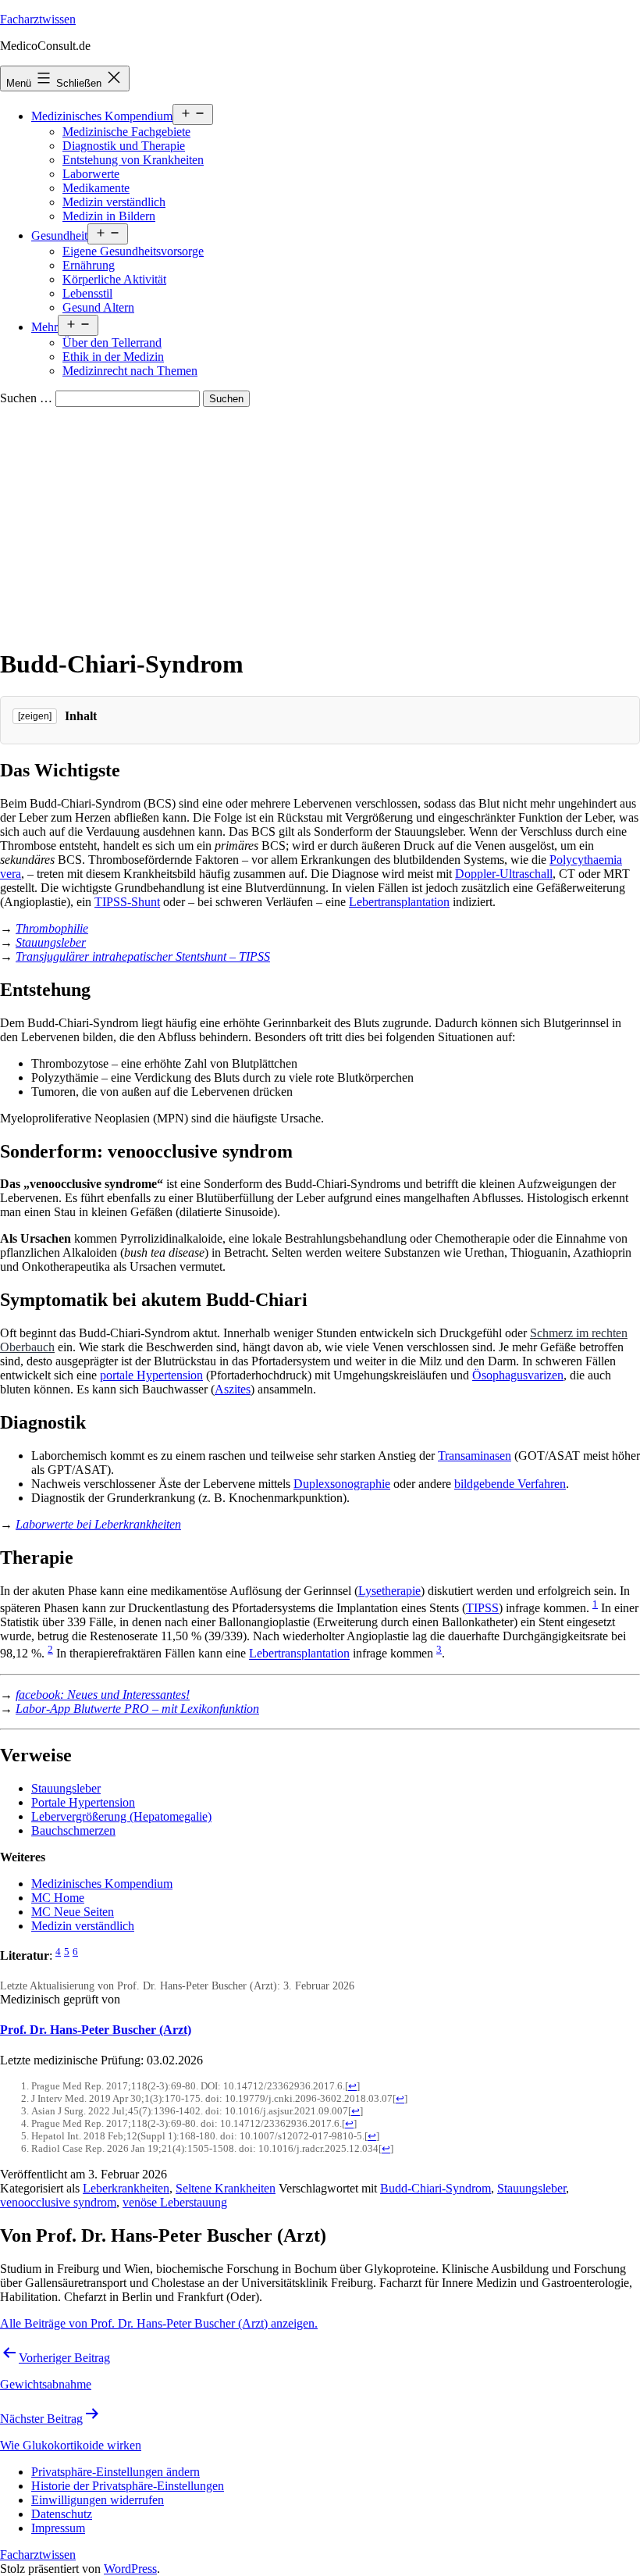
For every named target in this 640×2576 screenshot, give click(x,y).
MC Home (58, 1898)
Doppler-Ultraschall (504, 874)
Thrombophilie (52, 928)
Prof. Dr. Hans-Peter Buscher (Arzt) (96, 2030)
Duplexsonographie (342, 1484)
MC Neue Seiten (73, 1912)
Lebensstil (87, 293)
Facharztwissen (38, 19)
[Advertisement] (320, 524)
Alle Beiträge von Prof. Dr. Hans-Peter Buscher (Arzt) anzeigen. (159, 2323)
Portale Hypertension (83, 1802)
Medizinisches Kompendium (102, 116)
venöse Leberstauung (175, 2202)
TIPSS (482, 1608)
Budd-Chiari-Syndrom (436, 2188)
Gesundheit (59, 235)
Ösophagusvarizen (518, 1375)
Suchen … (26, 398)
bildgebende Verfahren (510, 1484)
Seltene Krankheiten (226, 2188)
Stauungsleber (51, 942)
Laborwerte (91, 174)
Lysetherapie (389, 1591)
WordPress (130, 2569)
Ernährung (89, 265)
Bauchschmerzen (73, 1830)
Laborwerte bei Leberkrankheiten (98, 1524)
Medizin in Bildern (109, 216)
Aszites (233, 1389)
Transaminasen (475, 1456)
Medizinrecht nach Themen (130, 371)
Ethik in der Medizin (113, 357)
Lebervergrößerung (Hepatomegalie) (121, 1816)
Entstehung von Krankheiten (133, 160)
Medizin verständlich (114, 202)
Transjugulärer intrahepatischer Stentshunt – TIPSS (143, 956)
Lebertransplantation (399, 902)
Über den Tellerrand (112, 343)
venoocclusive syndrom (58, 2202)
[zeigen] (35, 716)
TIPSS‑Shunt (127, 902)
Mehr (44, 327)
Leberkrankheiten (126, 2188)
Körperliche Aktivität (114, 279)
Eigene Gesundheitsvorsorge (133, 251)
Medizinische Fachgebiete (126, 132)
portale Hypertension (151, 1375)
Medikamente (96, 188)
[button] (116, 2472)
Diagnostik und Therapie (124, 146)
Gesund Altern (98, 307)
